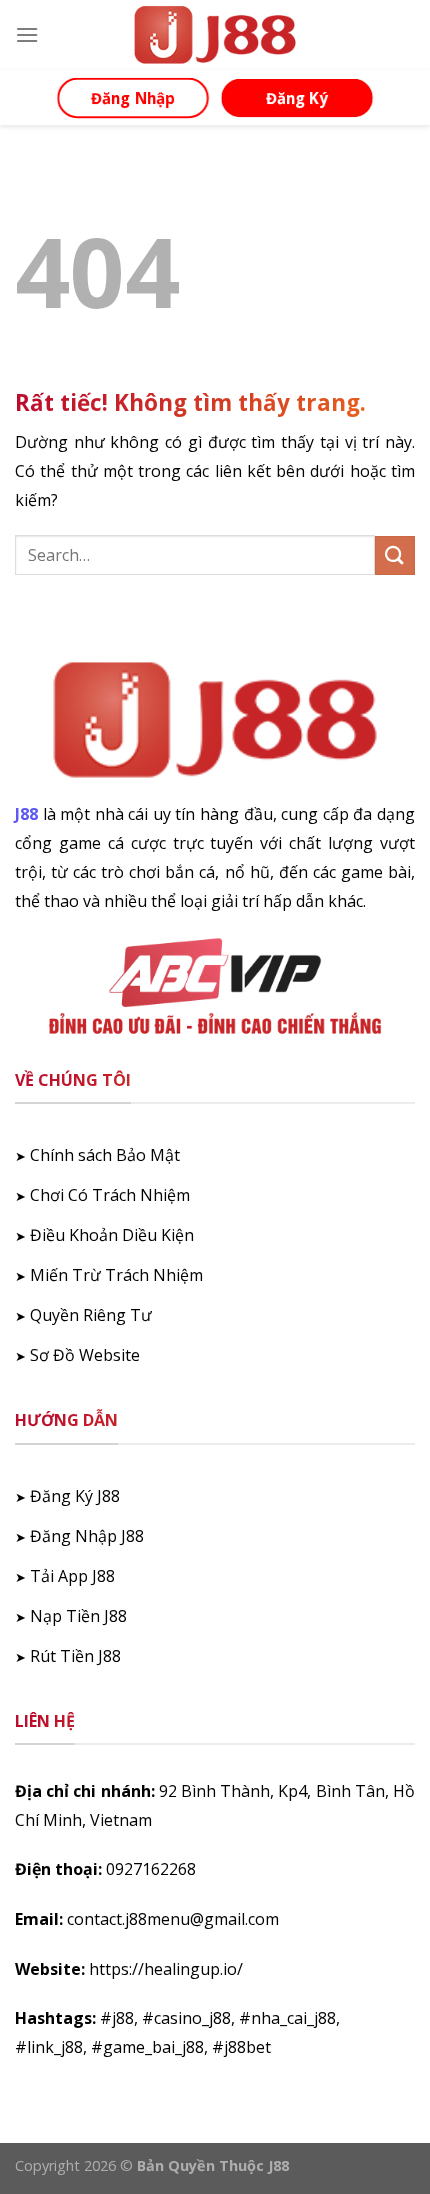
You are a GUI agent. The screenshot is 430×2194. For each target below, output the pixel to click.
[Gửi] (395, 555)
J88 (26, 814)
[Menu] (27, 34)
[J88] (215, 35)
